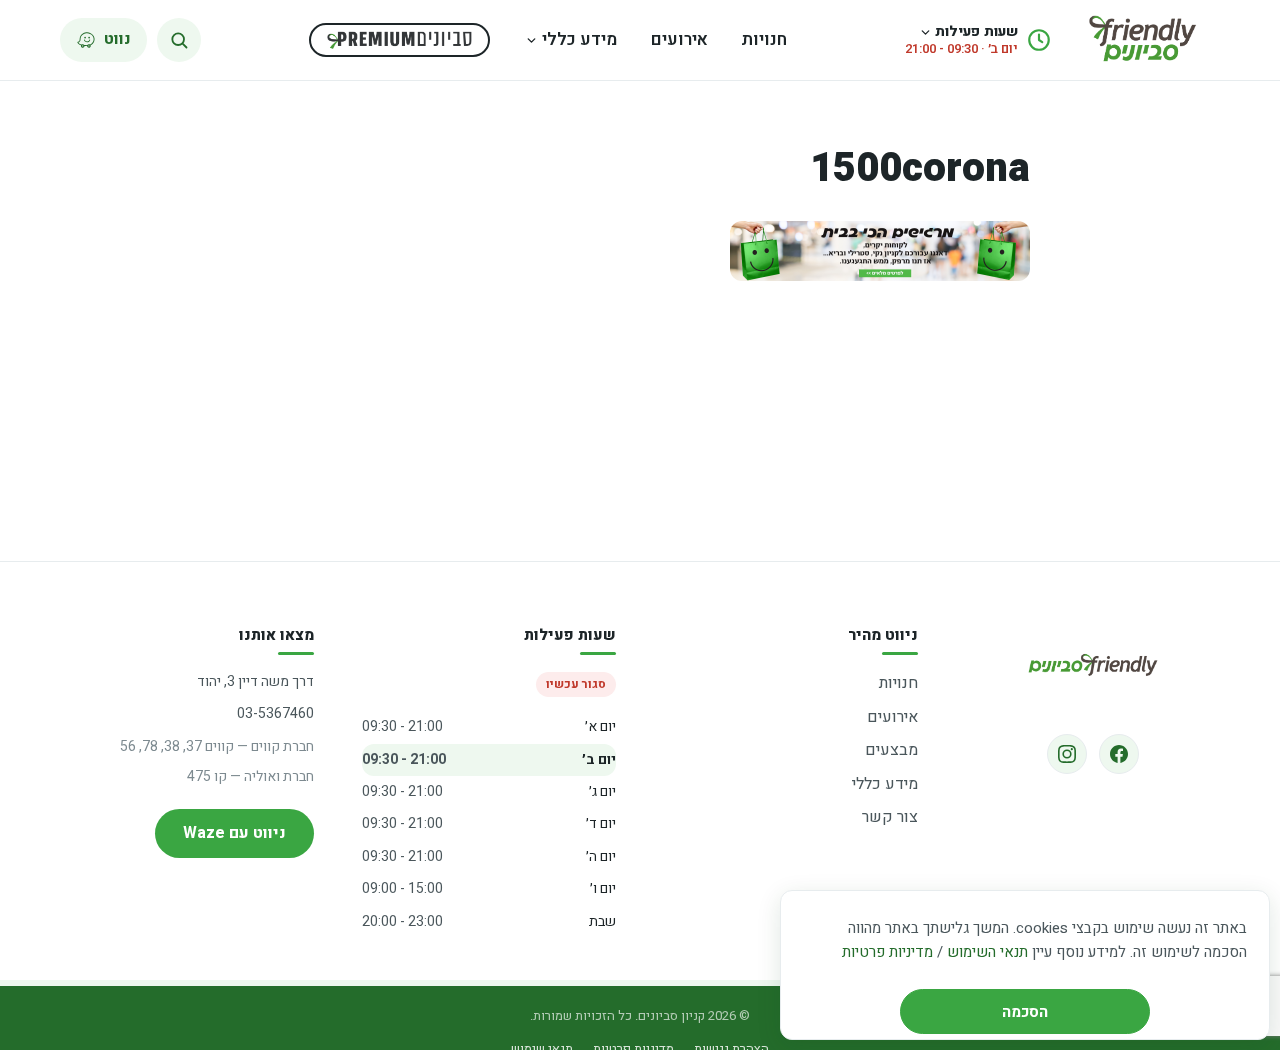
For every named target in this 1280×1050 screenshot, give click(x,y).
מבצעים (891, 750)
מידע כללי (579, 39)
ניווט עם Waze (234, 833)
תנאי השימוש (987, 952)
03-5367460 (275, 713)
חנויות (764, 39)
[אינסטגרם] (1067, 754)
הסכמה (1025, 1012)
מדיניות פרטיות (887, 952)
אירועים (679, 39)
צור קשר (890, 817)
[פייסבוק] (1119, 754)
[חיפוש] (179, 40)
